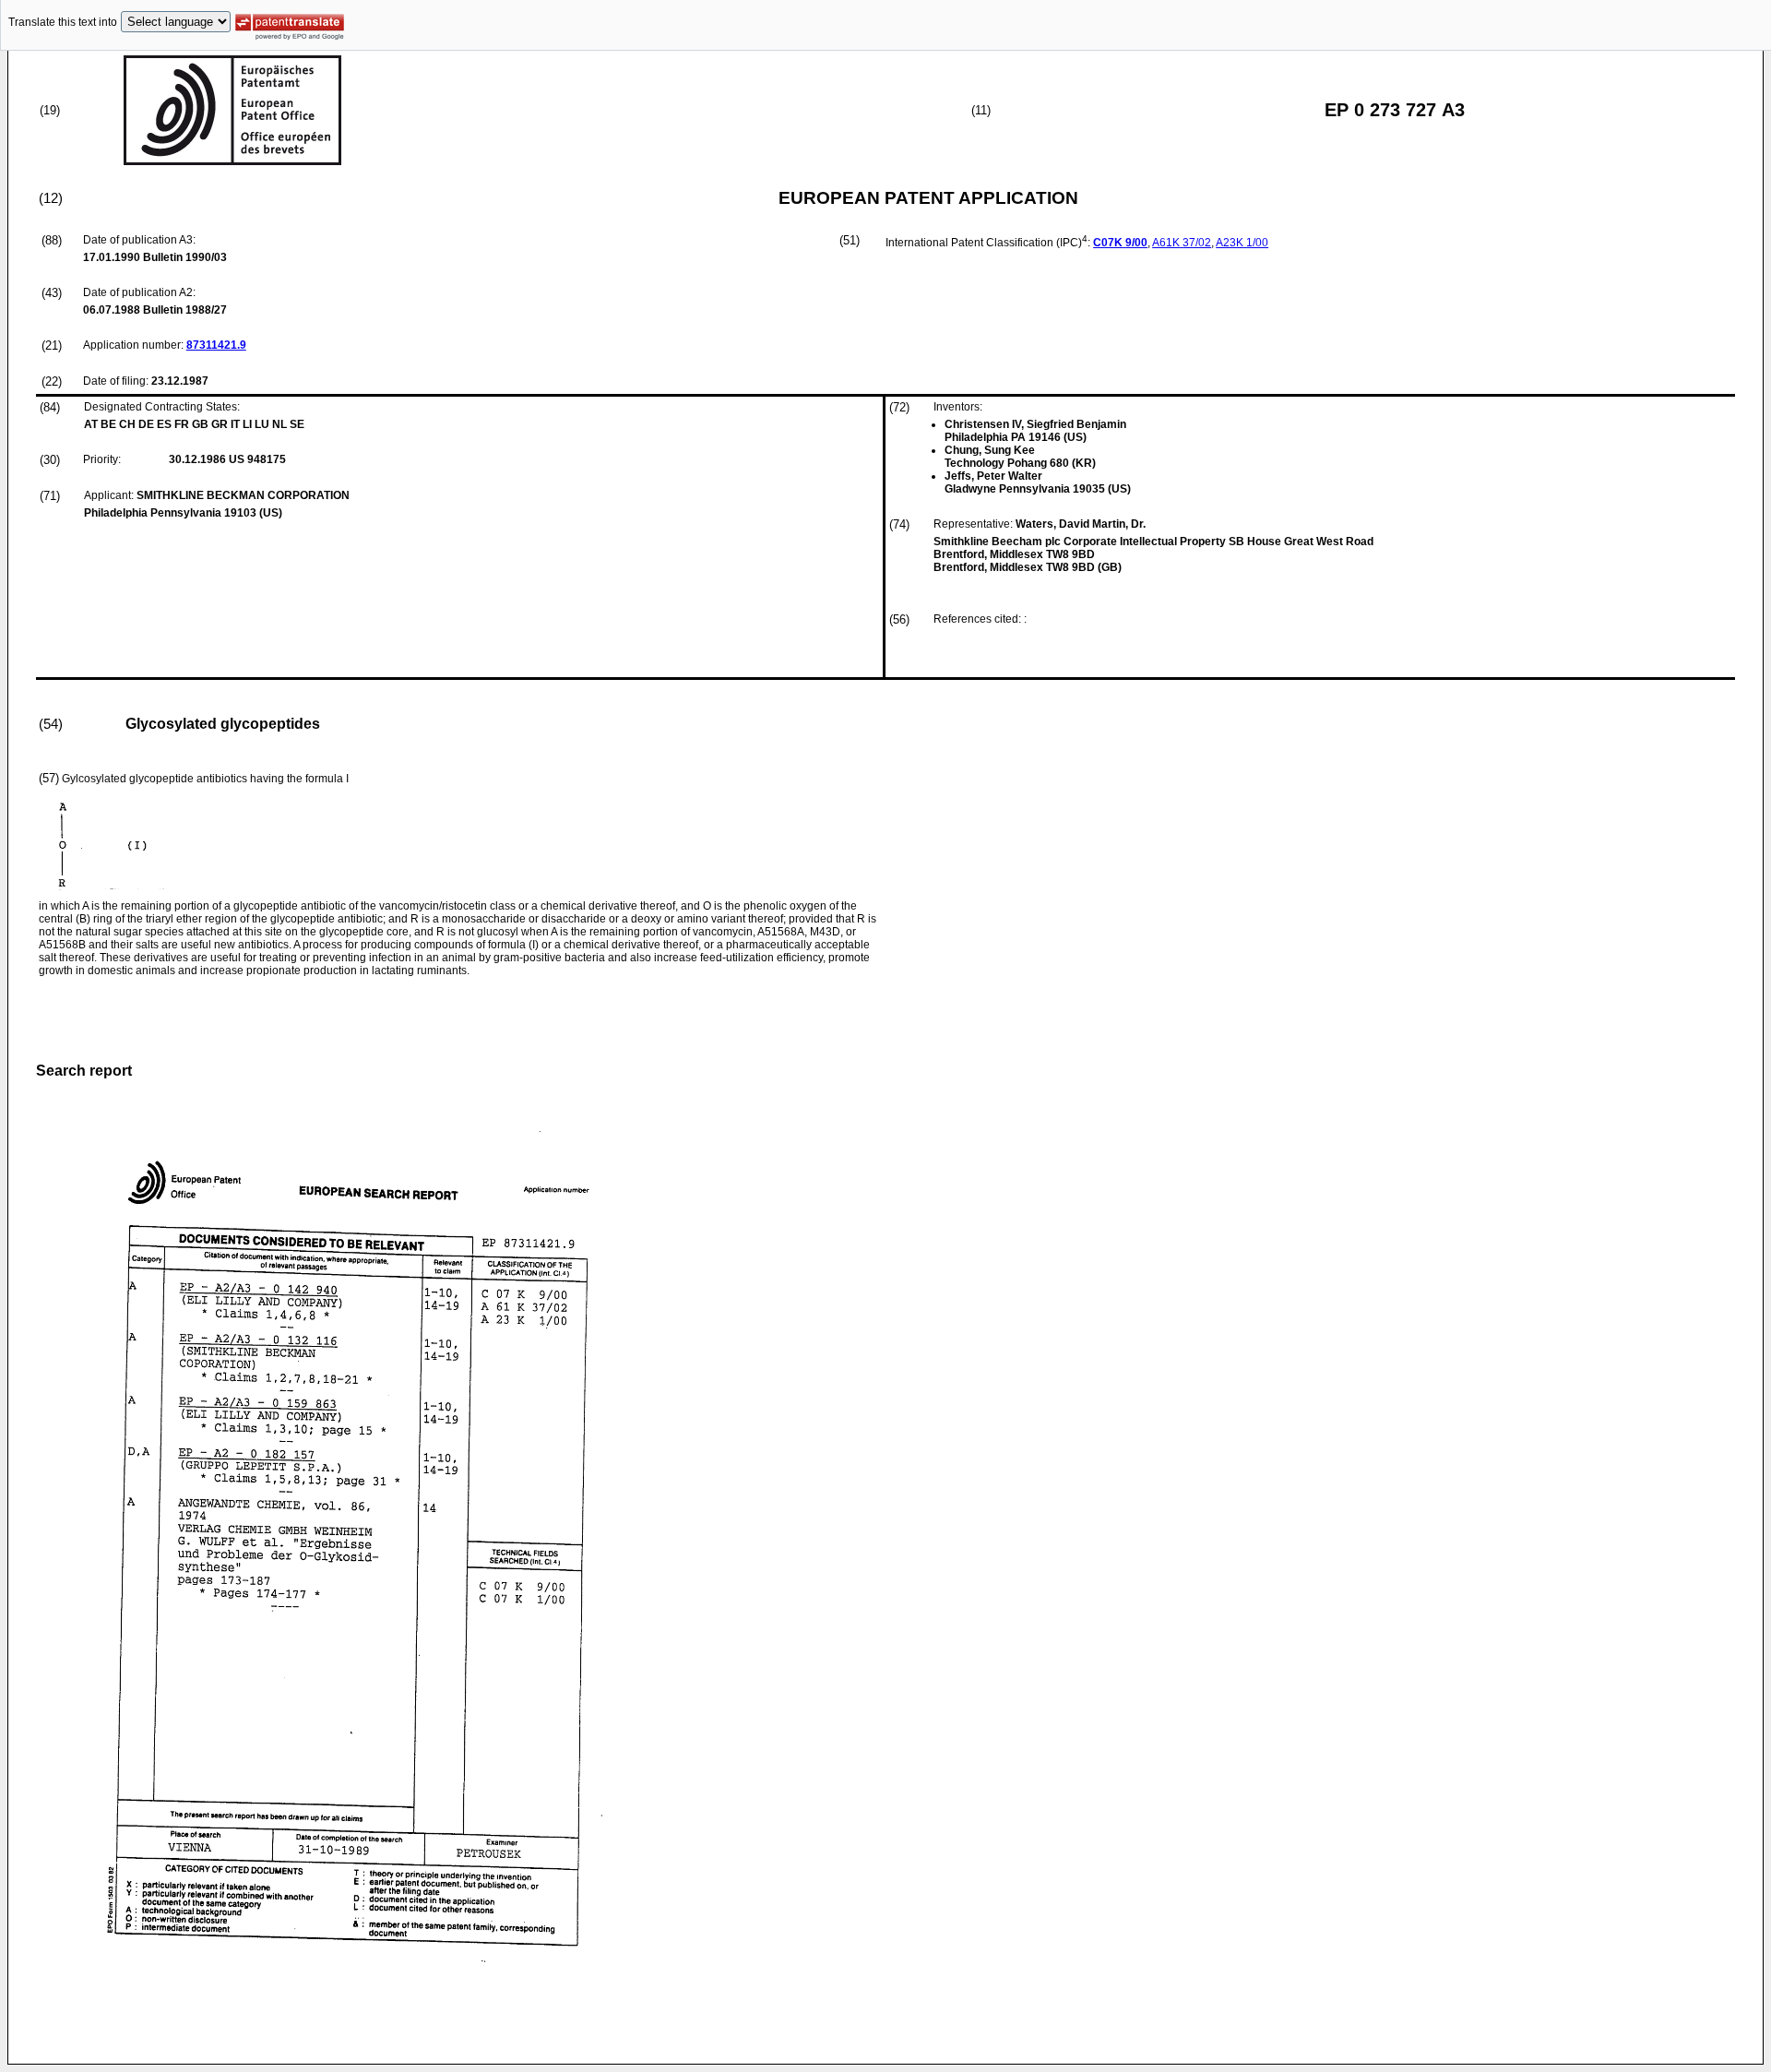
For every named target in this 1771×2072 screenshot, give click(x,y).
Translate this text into (63, 22)
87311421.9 (216, 345)
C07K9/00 (1120, 243)
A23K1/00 (1242, 243)
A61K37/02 (1182, 243)
